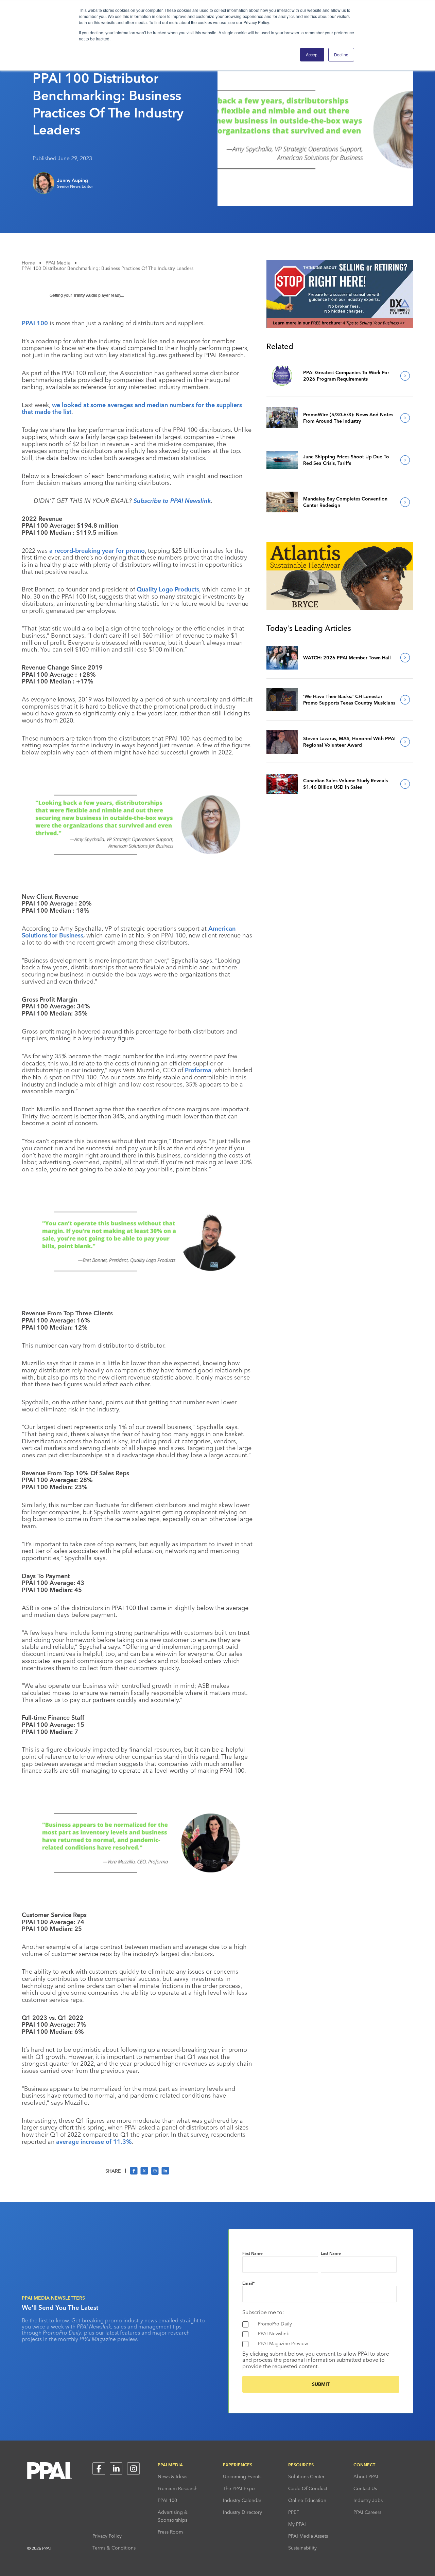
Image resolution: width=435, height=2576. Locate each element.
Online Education (307, 2500)
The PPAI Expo (239, 2488)
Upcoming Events (242, 2477)
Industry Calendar (242, 2500)
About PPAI (366, 2477)
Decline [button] (341, 54)
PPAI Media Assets (308, 2536)
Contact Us (365, 2488)
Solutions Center (306, 2477)
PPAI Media (58, 263)
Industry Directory (242, 2512)
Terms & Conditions (114, 2548)
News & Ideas (172, 2477)
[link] (282, 376)
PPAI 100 (167, 2500)
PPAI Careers (367, 2512)
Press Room (170, 2532)
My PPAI (297, 2524)
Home (28, 263)
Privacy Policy (107, 2536)
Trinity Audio (85, 295)
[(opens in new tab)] (340, 326)
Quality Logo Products (168, 589)
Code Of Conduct (308, 2488)
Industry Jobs (368, 2500)
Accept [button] (312, 54)
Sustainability (302, 2548)
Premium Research (178, 2488)
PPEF (294, 2512)
